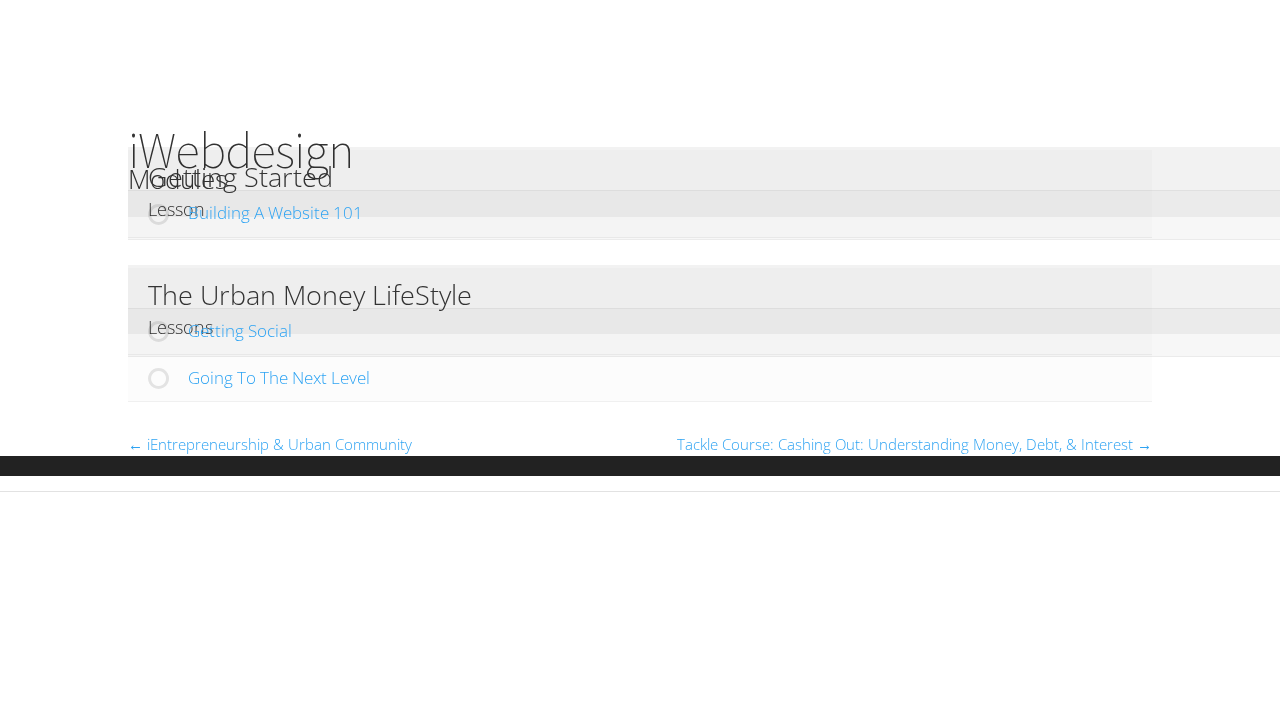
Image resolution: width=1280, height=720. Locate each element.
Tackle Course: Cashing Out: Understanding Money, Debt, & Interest (907, 444)
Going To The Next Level (279, 377)
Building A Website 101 (275, 212)
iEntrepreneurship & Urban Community (277, 444)
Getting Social (240, 330)
